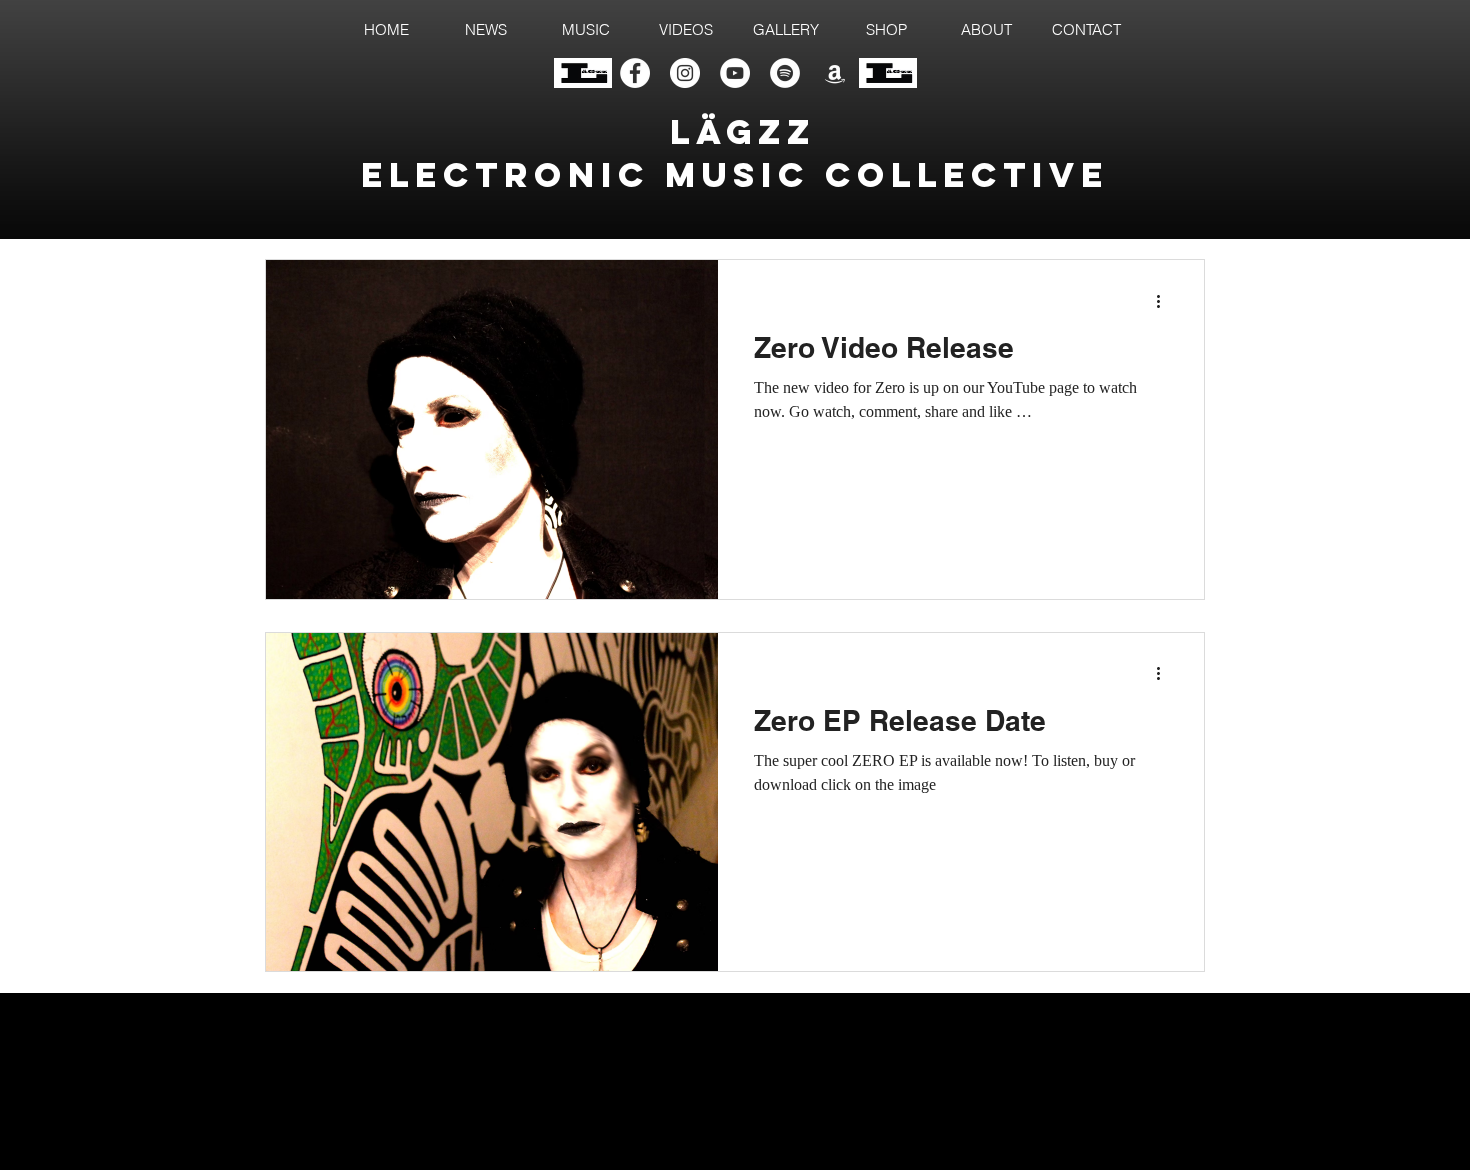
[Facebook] (635, 73)
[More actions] (1165, 301)
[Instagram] (685, 73)
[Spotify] (785, 73)
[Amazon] (835, 73)
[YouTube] (735, 73)
